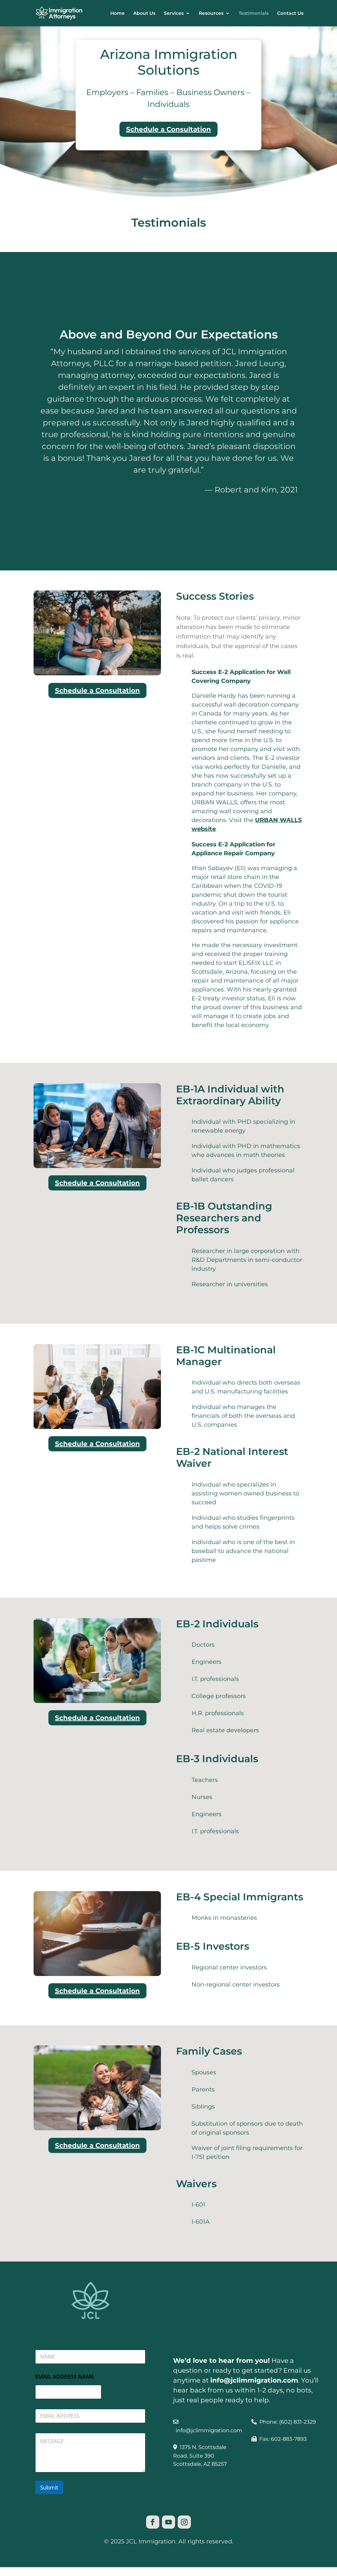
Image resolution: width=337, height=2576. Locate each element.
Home (117, 13)
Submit (49, 2487)
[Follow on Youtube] (168, 2522)
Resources (211, 13)
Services (174, 13)
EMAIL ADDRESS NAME (65, 2377)
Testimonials (254, 13)
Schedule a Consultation (168, 129)
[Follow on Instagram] (184, 2522)
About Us (144, 13)
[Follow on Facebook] (153, 2522)
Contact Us (290, 13)
